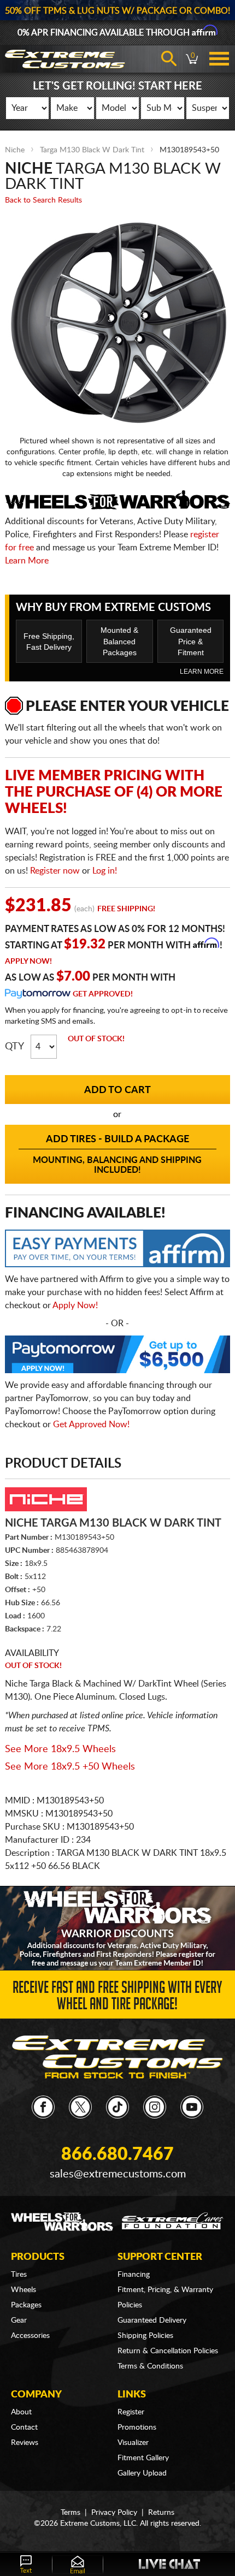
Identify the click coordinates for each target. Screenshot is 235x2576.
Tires (19, 2275)
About (21, 2412)
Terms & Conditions (150, 2366)
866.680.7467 (117, 2154)
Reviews (25, 2443)
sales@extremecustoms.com (118, 2174)
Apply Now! (28, 961)
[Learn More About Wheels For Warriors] (117, 1928)
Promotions (137, 2427)
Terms (70, 2513)
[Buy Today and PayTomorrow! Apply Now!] (118, 1357)
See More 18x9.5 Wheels (60, 1749)
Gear (19, 2320)
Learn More (27, 561)
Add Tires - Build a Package (117, 1155)
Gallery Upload (142, 2473)
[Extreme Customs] (118, 2057)
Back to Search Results (43, 200)
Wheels (23, 2290)
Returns (161, 2513)
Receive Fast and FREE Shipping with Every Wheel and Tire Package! (117, 1998)
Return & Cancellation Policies (168, 2351)
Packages (26, 2305)
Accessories (30, 2336)
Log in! (105, 871)
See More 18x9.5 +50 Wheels (70, 1767)
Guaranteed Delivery (152, 2320)
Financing (134, 2275)
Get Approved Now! (91, 1424)
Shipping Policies (145, 2336)
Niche (15, 150)
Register (131, 2412)
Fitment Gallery (143, 2458)
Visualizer (133, 2443)
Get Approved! (103, 994)
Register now (55, 871)
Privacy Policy (114, 2513)
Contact (24, 2427)
